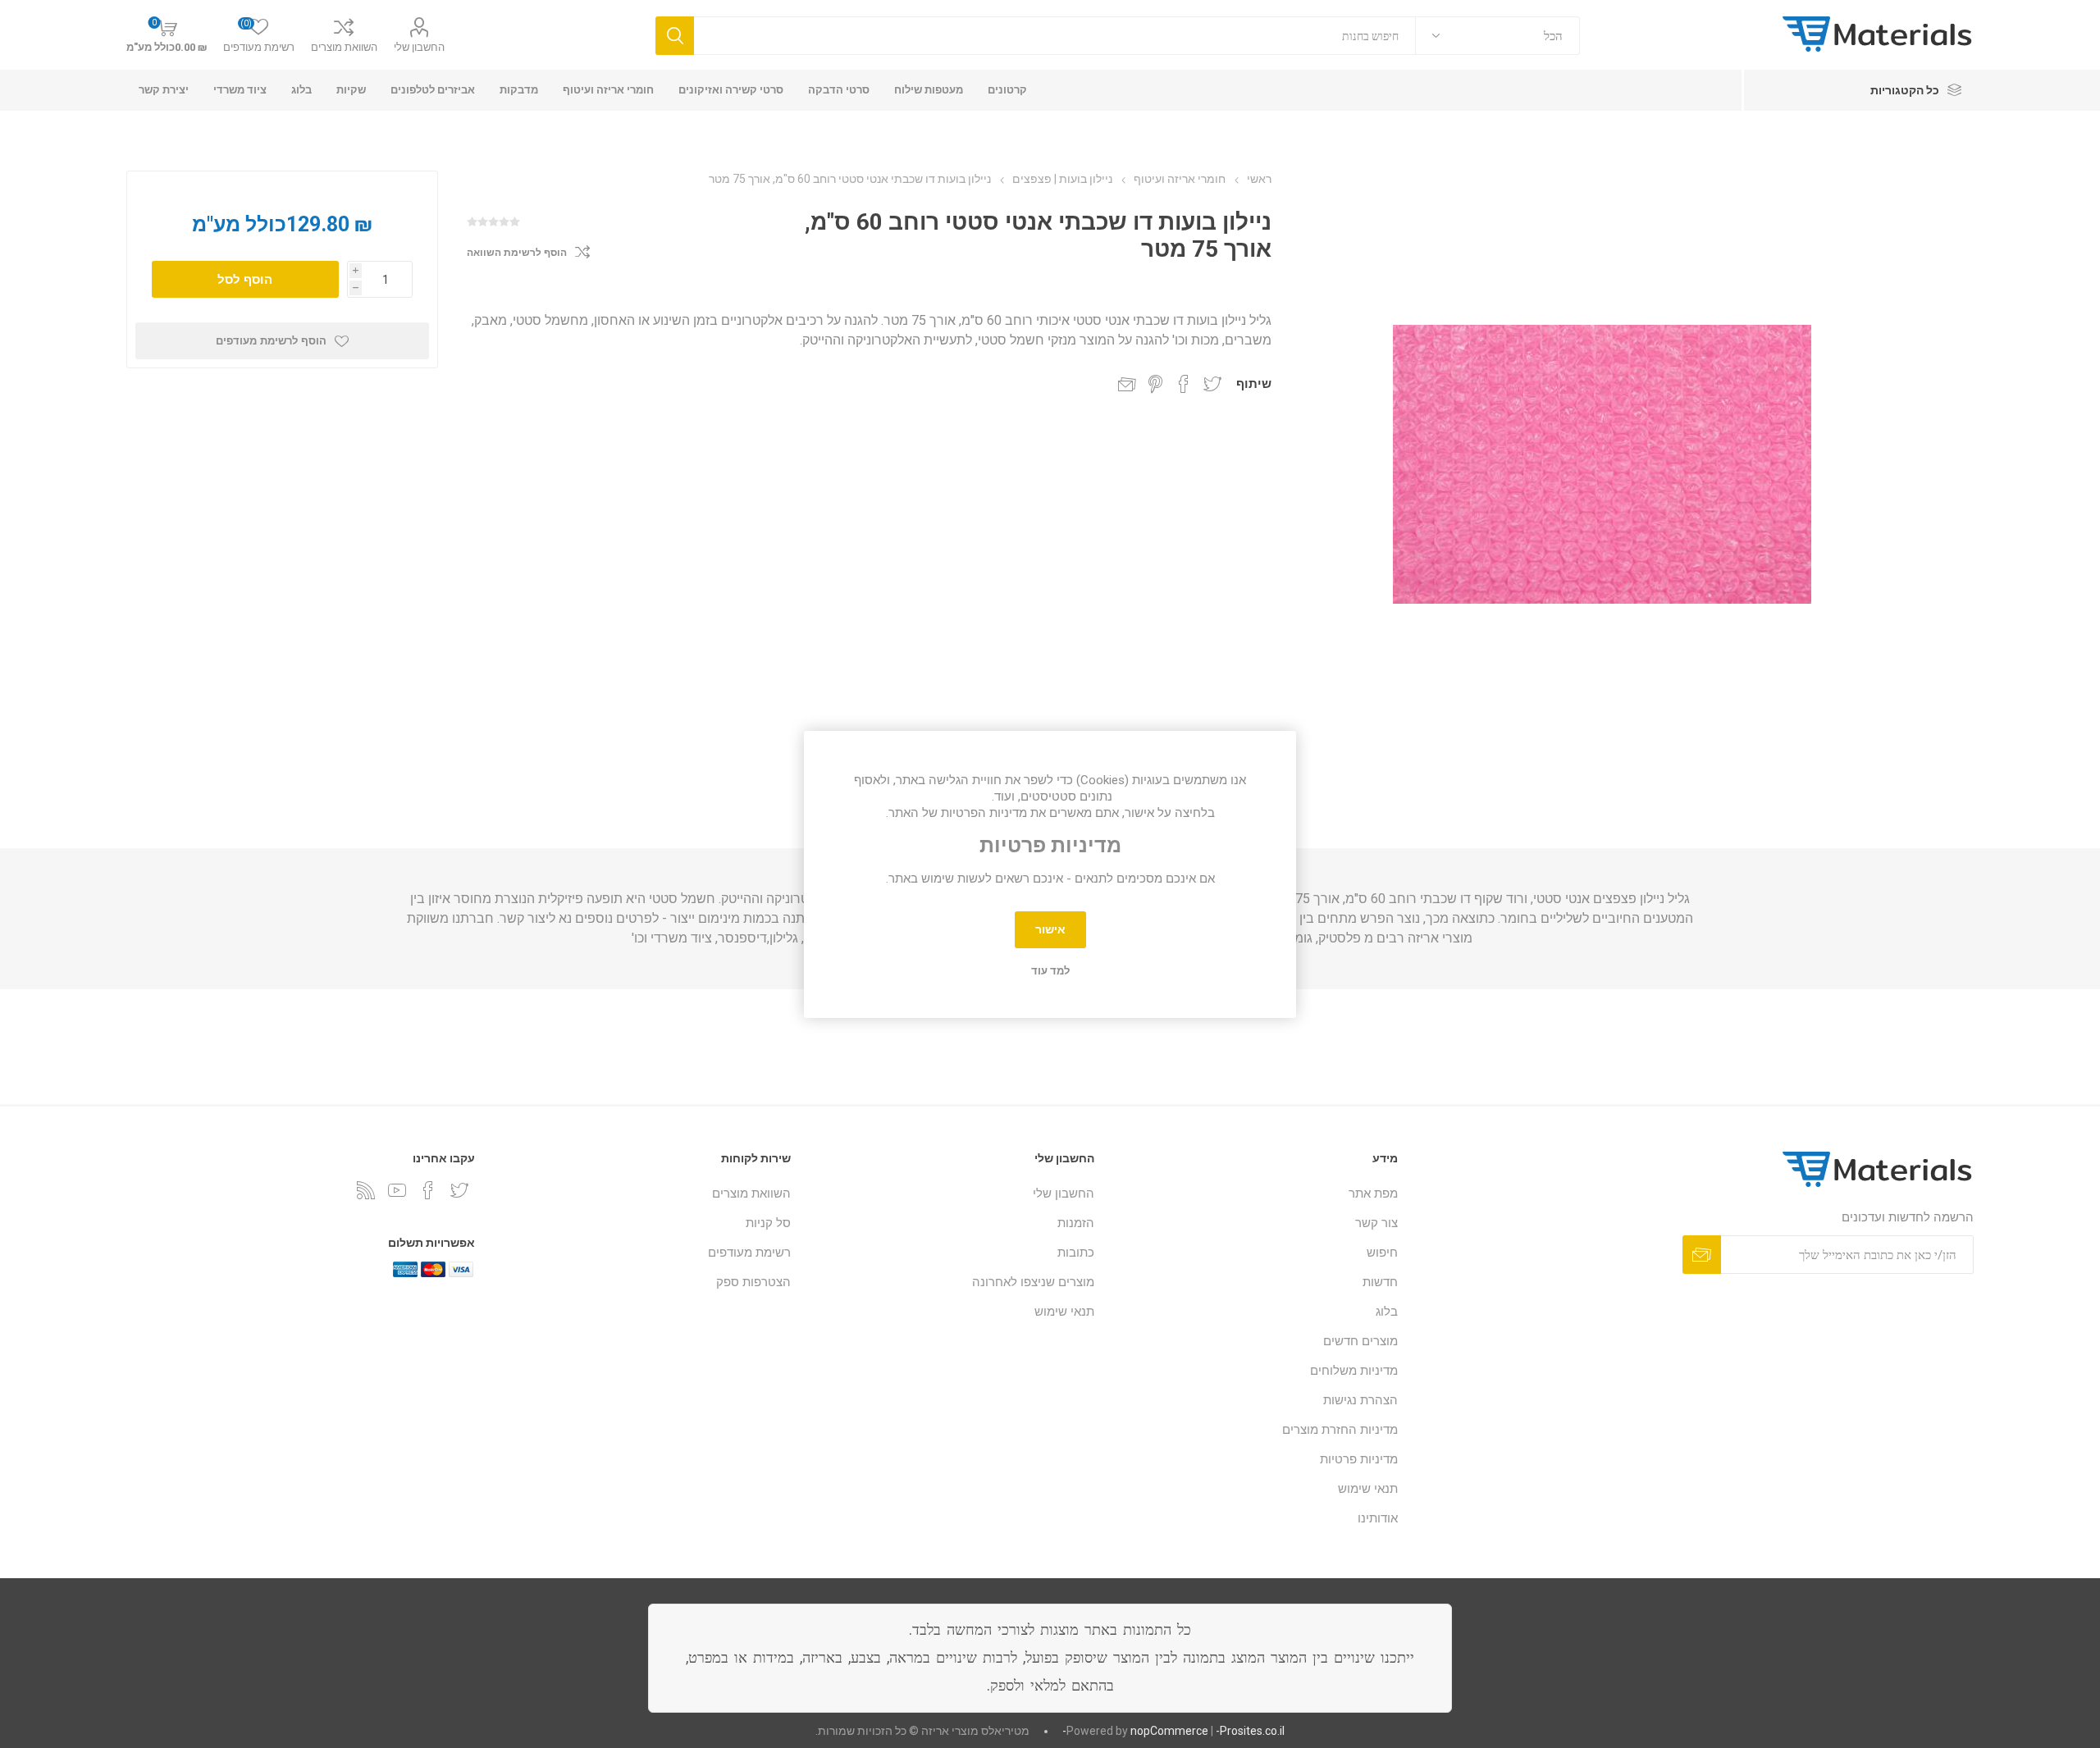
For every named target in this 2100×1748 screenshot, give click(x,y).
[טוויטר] (459, 1190)
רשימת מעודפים (749, 1253)
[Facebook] (428, 1190)
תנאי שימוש (1368, 1489)
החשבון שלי (419, 47)
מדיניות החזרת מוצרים (1340, 1430)
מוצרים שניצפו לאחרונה (1033, 1282)
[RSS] (366, 1190)
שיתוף (1254, 384)
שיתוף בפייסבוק (1184, 384)
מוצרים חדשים (1360, 1341)
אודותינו (1378, 1518)
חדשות (1380, 1282)
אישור (1050, 929)
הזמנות (1076, 1223)
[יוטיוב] (397, 1190)
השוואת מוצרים (344, 47)
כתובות (1076, 1253)
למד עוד (1050, 971)
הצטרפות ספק (753, 1282)
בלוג (1387, 1312)
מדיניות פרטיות (1359, 1459)
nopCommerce (1169, 1731)
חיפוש (1382, 1253)
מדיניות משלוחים (1354, 1371)
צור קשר (1376, 1223)
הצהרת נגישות (1360, 1400)
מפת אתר (1373, 1193)
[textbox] (1055, 36)
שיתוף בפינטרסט (1155, 384)
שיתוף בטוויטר (1212, 384)
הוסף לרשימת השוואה (517, 253)
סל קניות (768, 1223)
